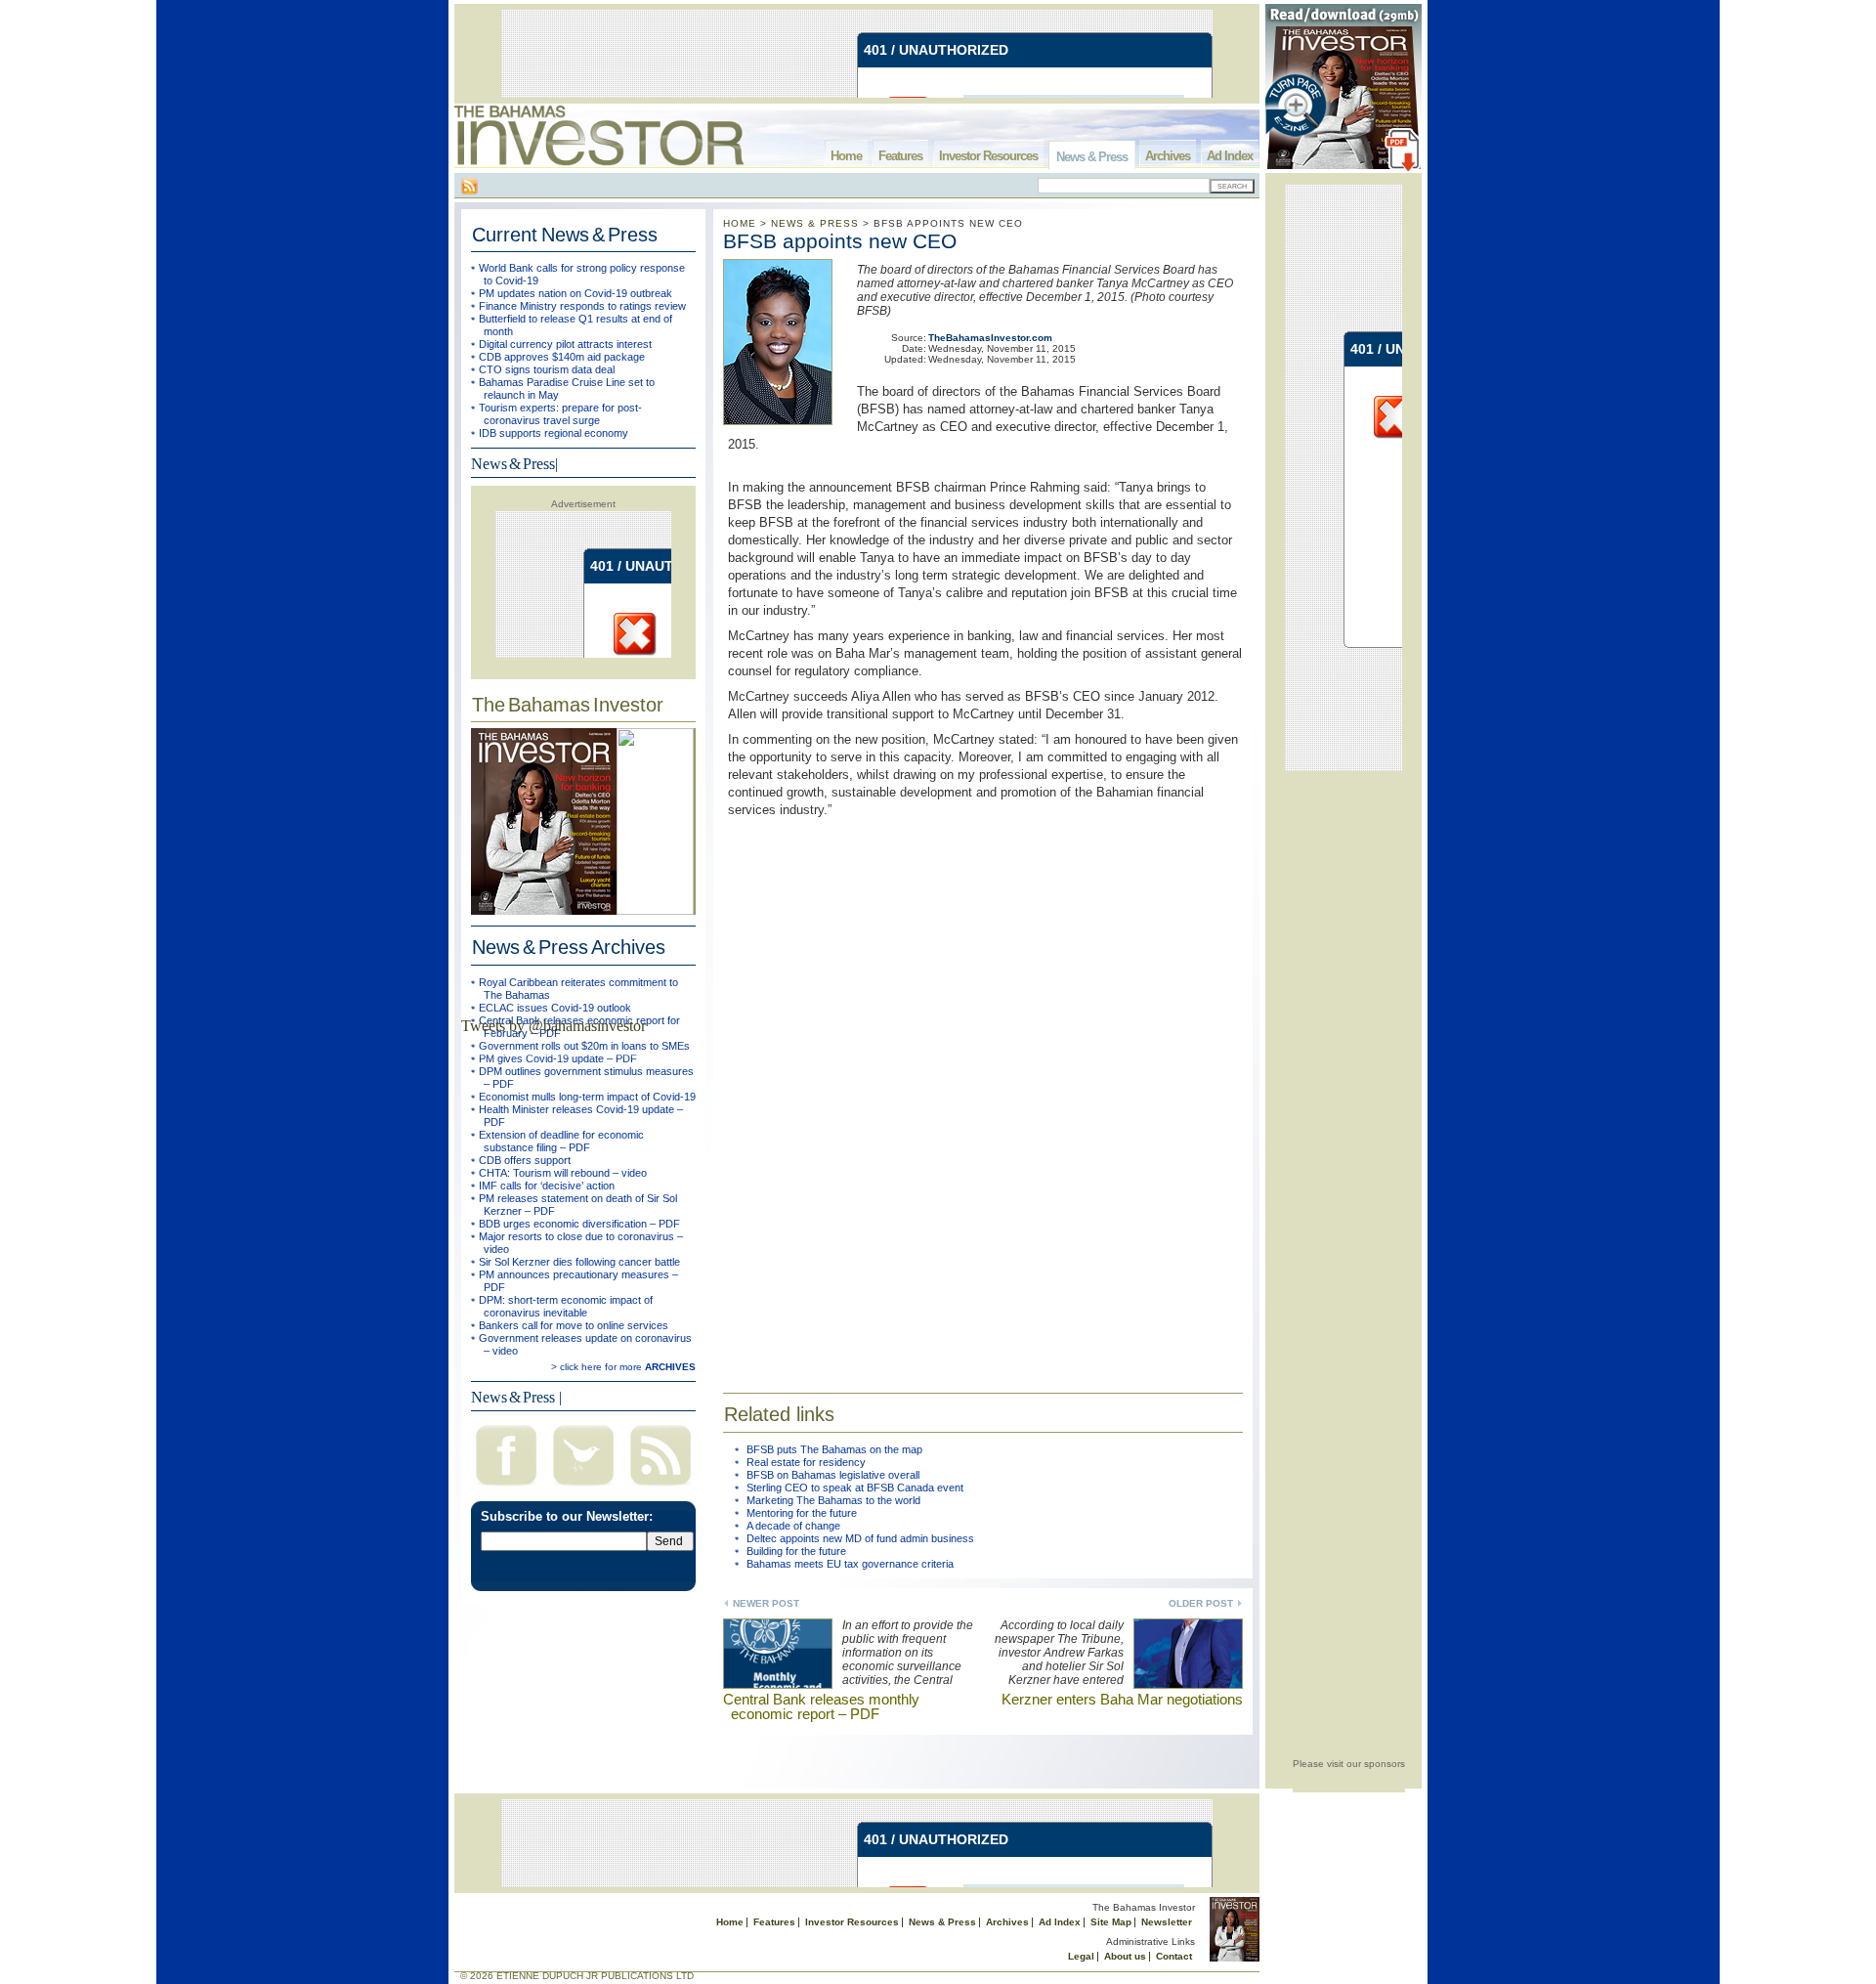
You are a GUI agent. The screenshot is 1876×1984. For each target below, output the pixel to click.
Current (565, 235)
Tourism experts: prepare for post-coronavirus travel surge (560, 414)
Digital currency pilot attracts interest (565, 344)
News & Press (1092, 157)
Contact (1174, 1956)
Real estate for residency (806, 1462)
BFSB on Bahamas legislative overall (833, 1475)
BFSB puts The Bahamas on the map (834, 1449)
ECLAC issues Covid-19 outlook (555, 1008)
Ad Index (1230, 156)
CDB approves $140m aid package (562, 357)
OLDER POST (1201, 1603)
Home (846, 156)
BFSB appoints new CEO (840, 241)
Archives (1168, 156)
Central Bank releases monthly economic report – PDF (821, 1706)
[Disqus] (983, 1093)
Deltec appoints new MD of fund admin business (860, 1538)
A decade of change (793, 1526)
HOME (740, 223)
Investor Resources (988, 156)
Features (900, 156)
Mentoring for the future (802, 1513)
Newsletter (1167, 1922)
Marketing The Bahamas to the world (833, 1500)
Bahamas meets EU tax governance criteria (850, 1564)
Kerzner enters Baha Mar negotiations (1122, 1699)
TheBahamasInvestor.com (990, 338)
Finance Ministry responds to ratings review (582, 306)
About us (1125, 1956)
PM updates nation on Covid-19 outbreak (576, 293)
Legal (1081, 1956)
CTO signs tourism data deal (547, 369)
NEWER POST (766, 1603)
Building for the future (796, 1551)
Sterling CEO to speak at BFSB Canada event (855, 1488)
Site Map (1111, 1922)
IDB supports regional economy (554, 433)
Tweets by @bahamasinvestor (554, 1026)
